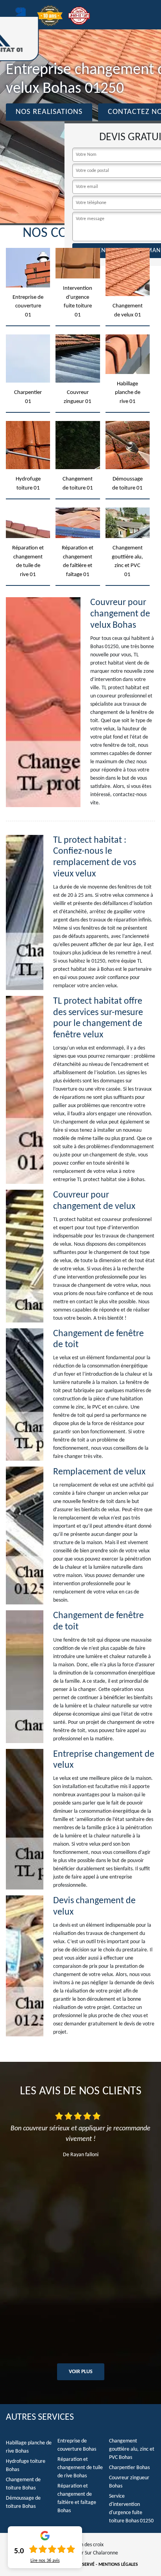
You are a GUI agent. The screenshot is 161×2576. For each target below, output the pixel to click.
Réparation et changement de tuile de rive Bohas (80, 2468)
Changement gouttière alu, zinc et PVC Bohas (132, 2449)
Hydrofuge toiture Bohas (26, 2466)
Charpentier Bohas (129, 2468)
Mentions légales (118, 2565)
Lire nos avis (45, 2561)
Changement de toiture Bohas (23, 2484)
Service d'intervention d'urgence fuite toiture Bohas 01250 (131, 2509)
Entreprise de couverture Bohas (77, 2445)
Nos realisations (49, 112)
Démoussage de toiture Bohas (23, 2502)
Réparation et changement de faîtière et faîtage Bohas (77, 2498)
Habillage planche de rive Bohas (29, 2447)
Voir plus (81, 2372)
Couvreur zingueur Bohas (129, 2482)
